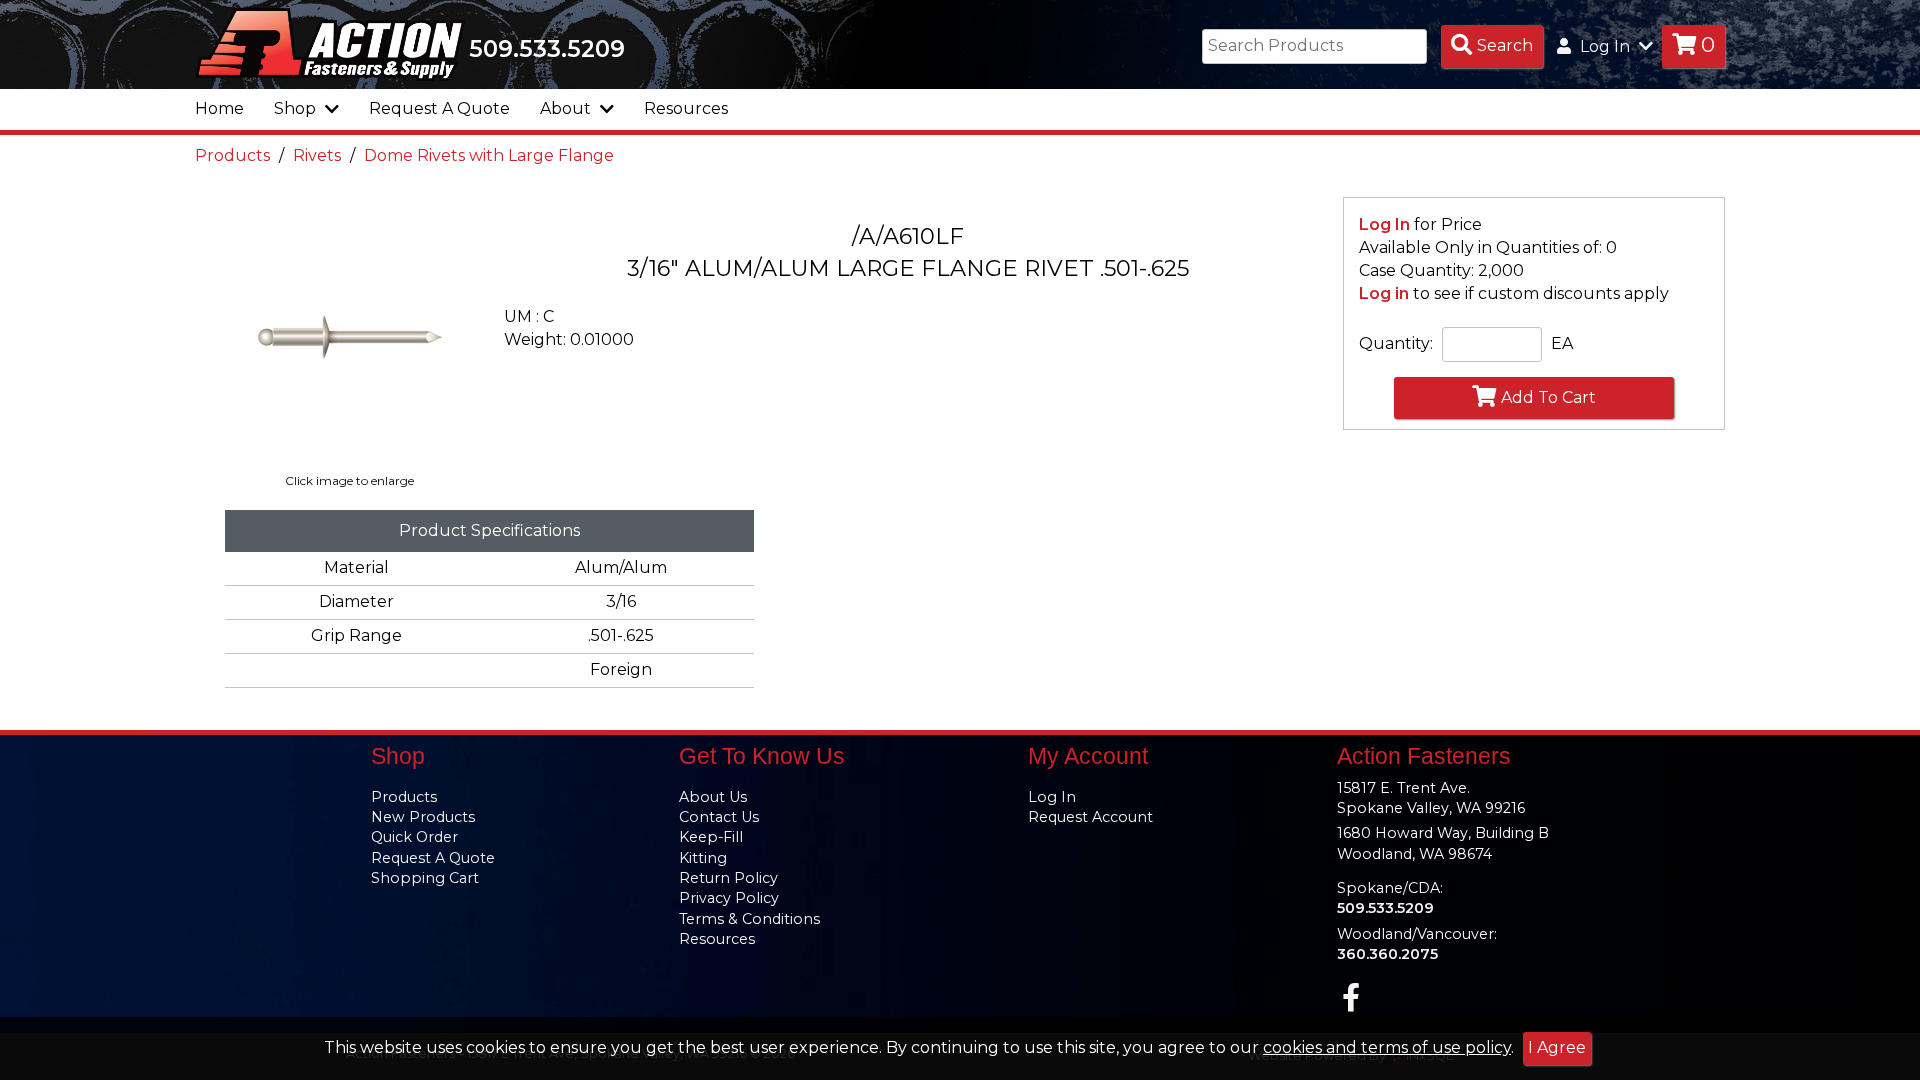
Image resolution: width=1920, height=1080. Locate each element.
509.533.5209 (547, 49)
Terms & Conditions (749, 919)
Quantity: (1396, 343)
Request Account (1090, 817)
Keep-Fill (711, 837)
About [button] (567, 108)
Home (219, 108)
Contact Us (719, 817)
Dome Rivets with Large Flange (489, 155)
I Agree (1557, 1047)
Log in (1384, 293)
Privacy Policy (729, 898)
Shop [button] (297, 108)
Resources (686, 108)
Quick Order (414, 837)
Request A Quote (439, 108)
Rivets (317, 155)
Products (232, 155)
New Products (423, 817)
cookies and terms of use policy (1387, 1047)
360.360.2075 (1387, 954)
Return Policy (728, 878)
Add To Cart (1548, 397)
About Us (713, 797)
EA (1562, 343)
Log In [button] (1605, 46)
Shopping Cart (425, 878)
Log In (1384, 224)
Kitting (703, 858)
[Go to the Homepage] (330, 42)
